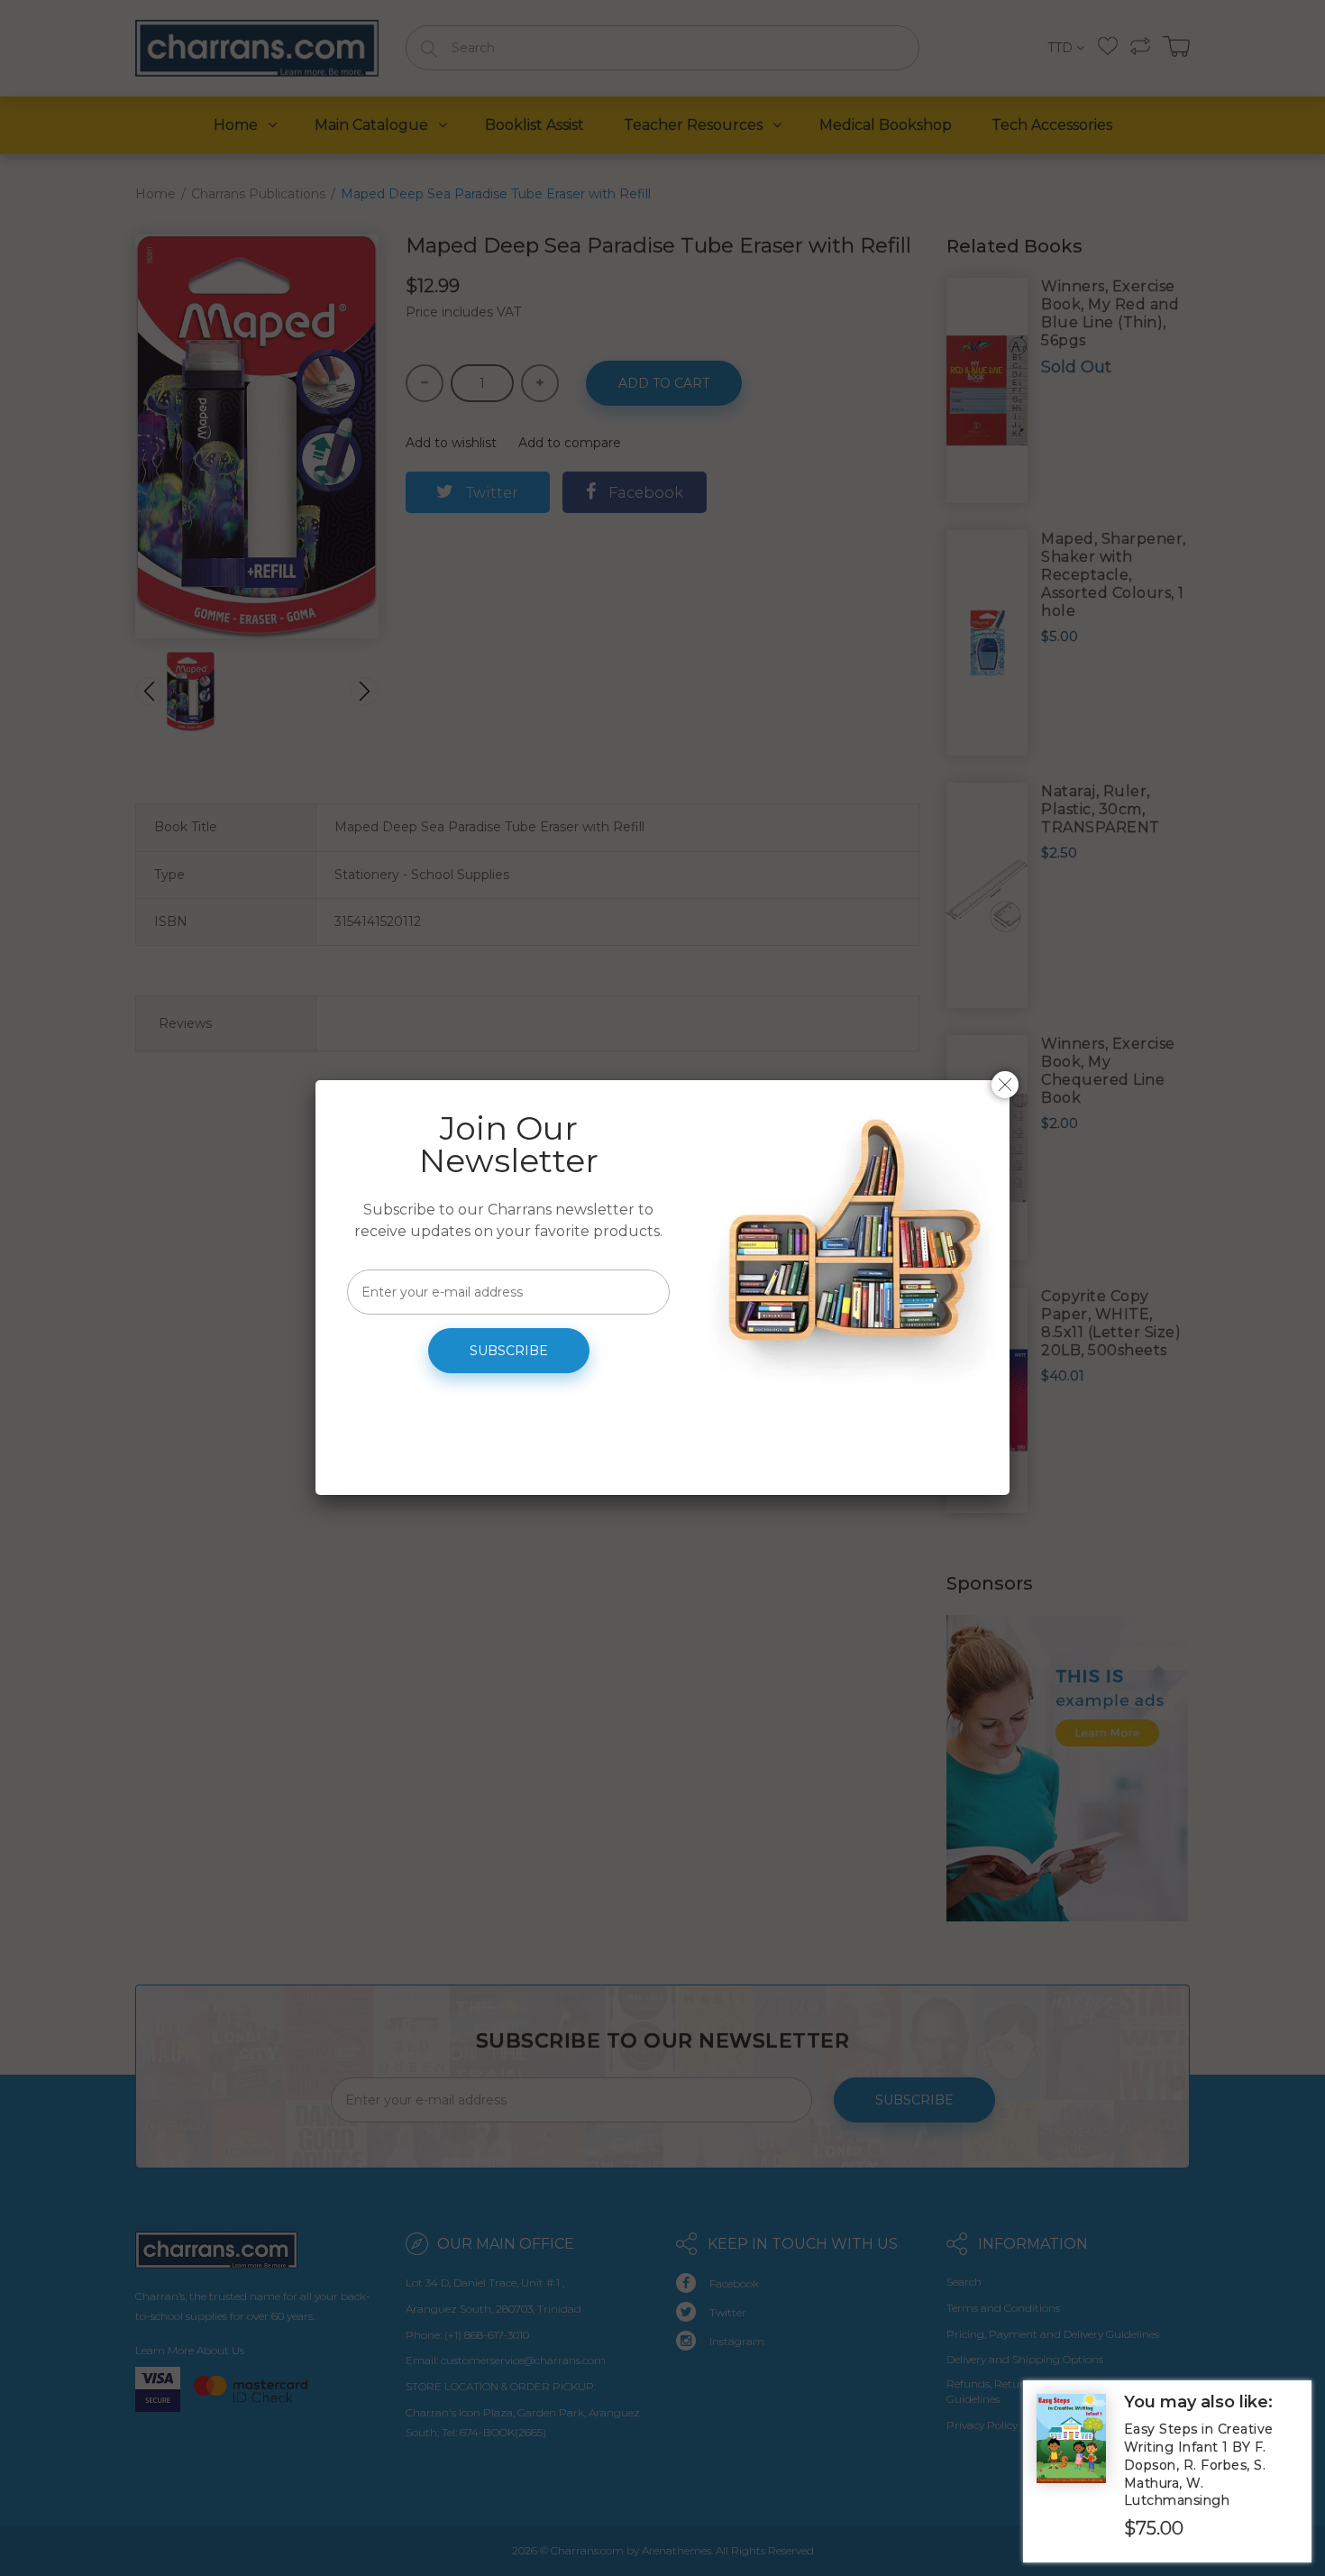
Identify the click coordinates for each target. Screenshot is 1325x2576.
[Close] (1005, 1085)
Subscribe (509, 1351)
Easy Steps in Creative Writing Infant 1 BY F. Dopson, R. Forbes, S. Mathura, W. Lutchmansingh (1199, 2465)
